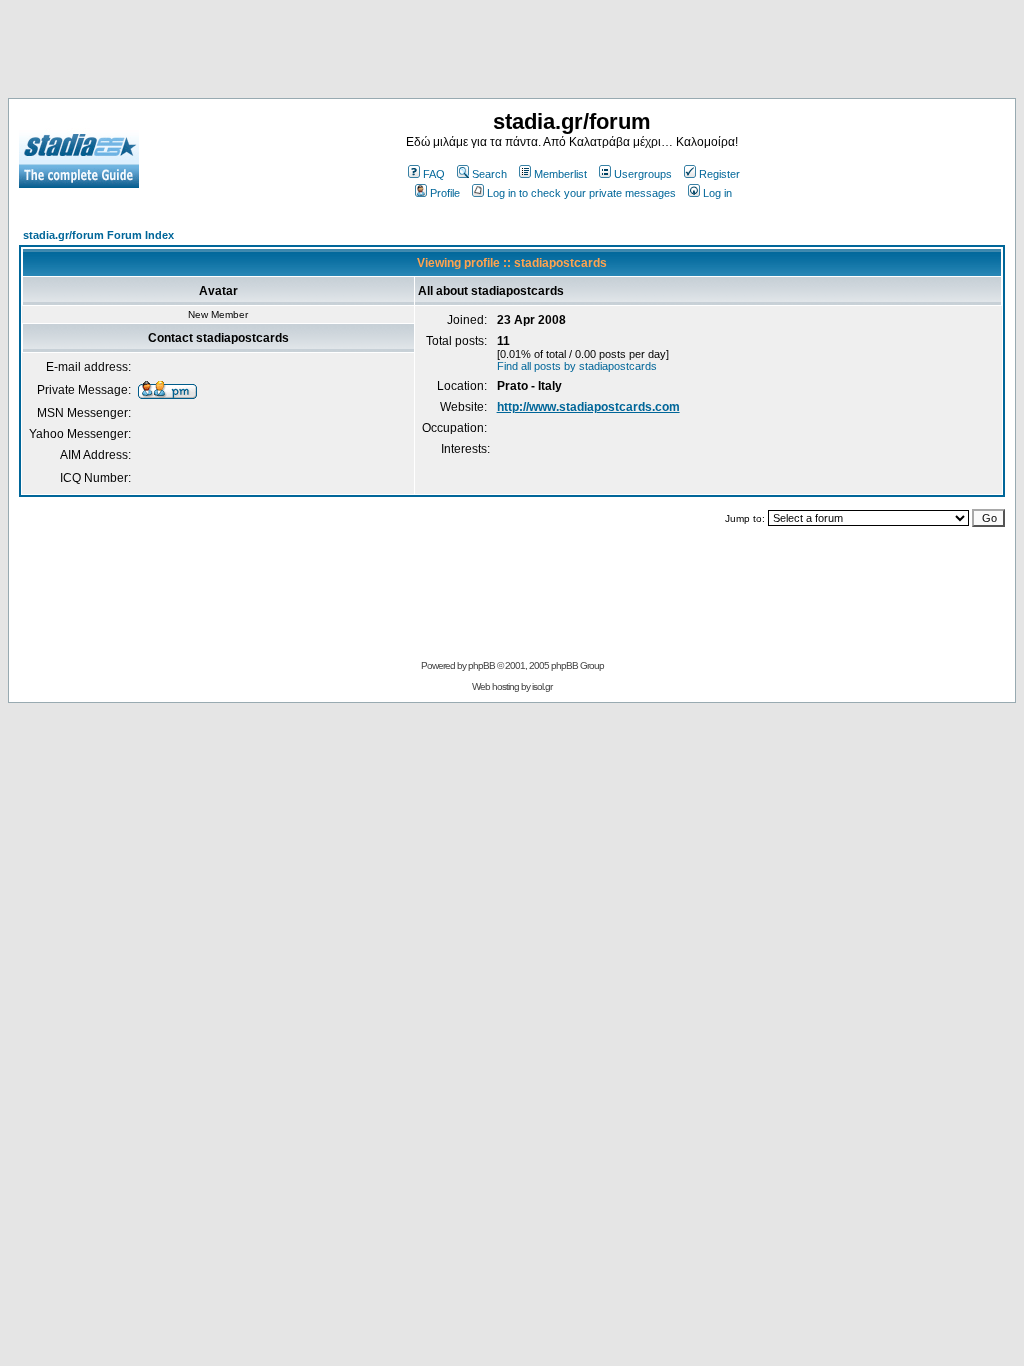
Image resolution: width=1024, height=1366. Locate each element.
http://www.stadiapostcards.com (588, 407)
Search (489, 174)
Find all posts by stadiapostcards (577, 366)
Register (719, 174)
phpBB (481, 665)
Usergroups (643, 174)
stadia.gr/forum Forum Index (98, 235)
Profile (445, 193)
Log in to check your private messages (581, 193)
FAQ (434, 174)
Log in (717, 193)
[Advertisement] (512, 53)
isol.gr (542, 686)
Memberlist (560, 174)
